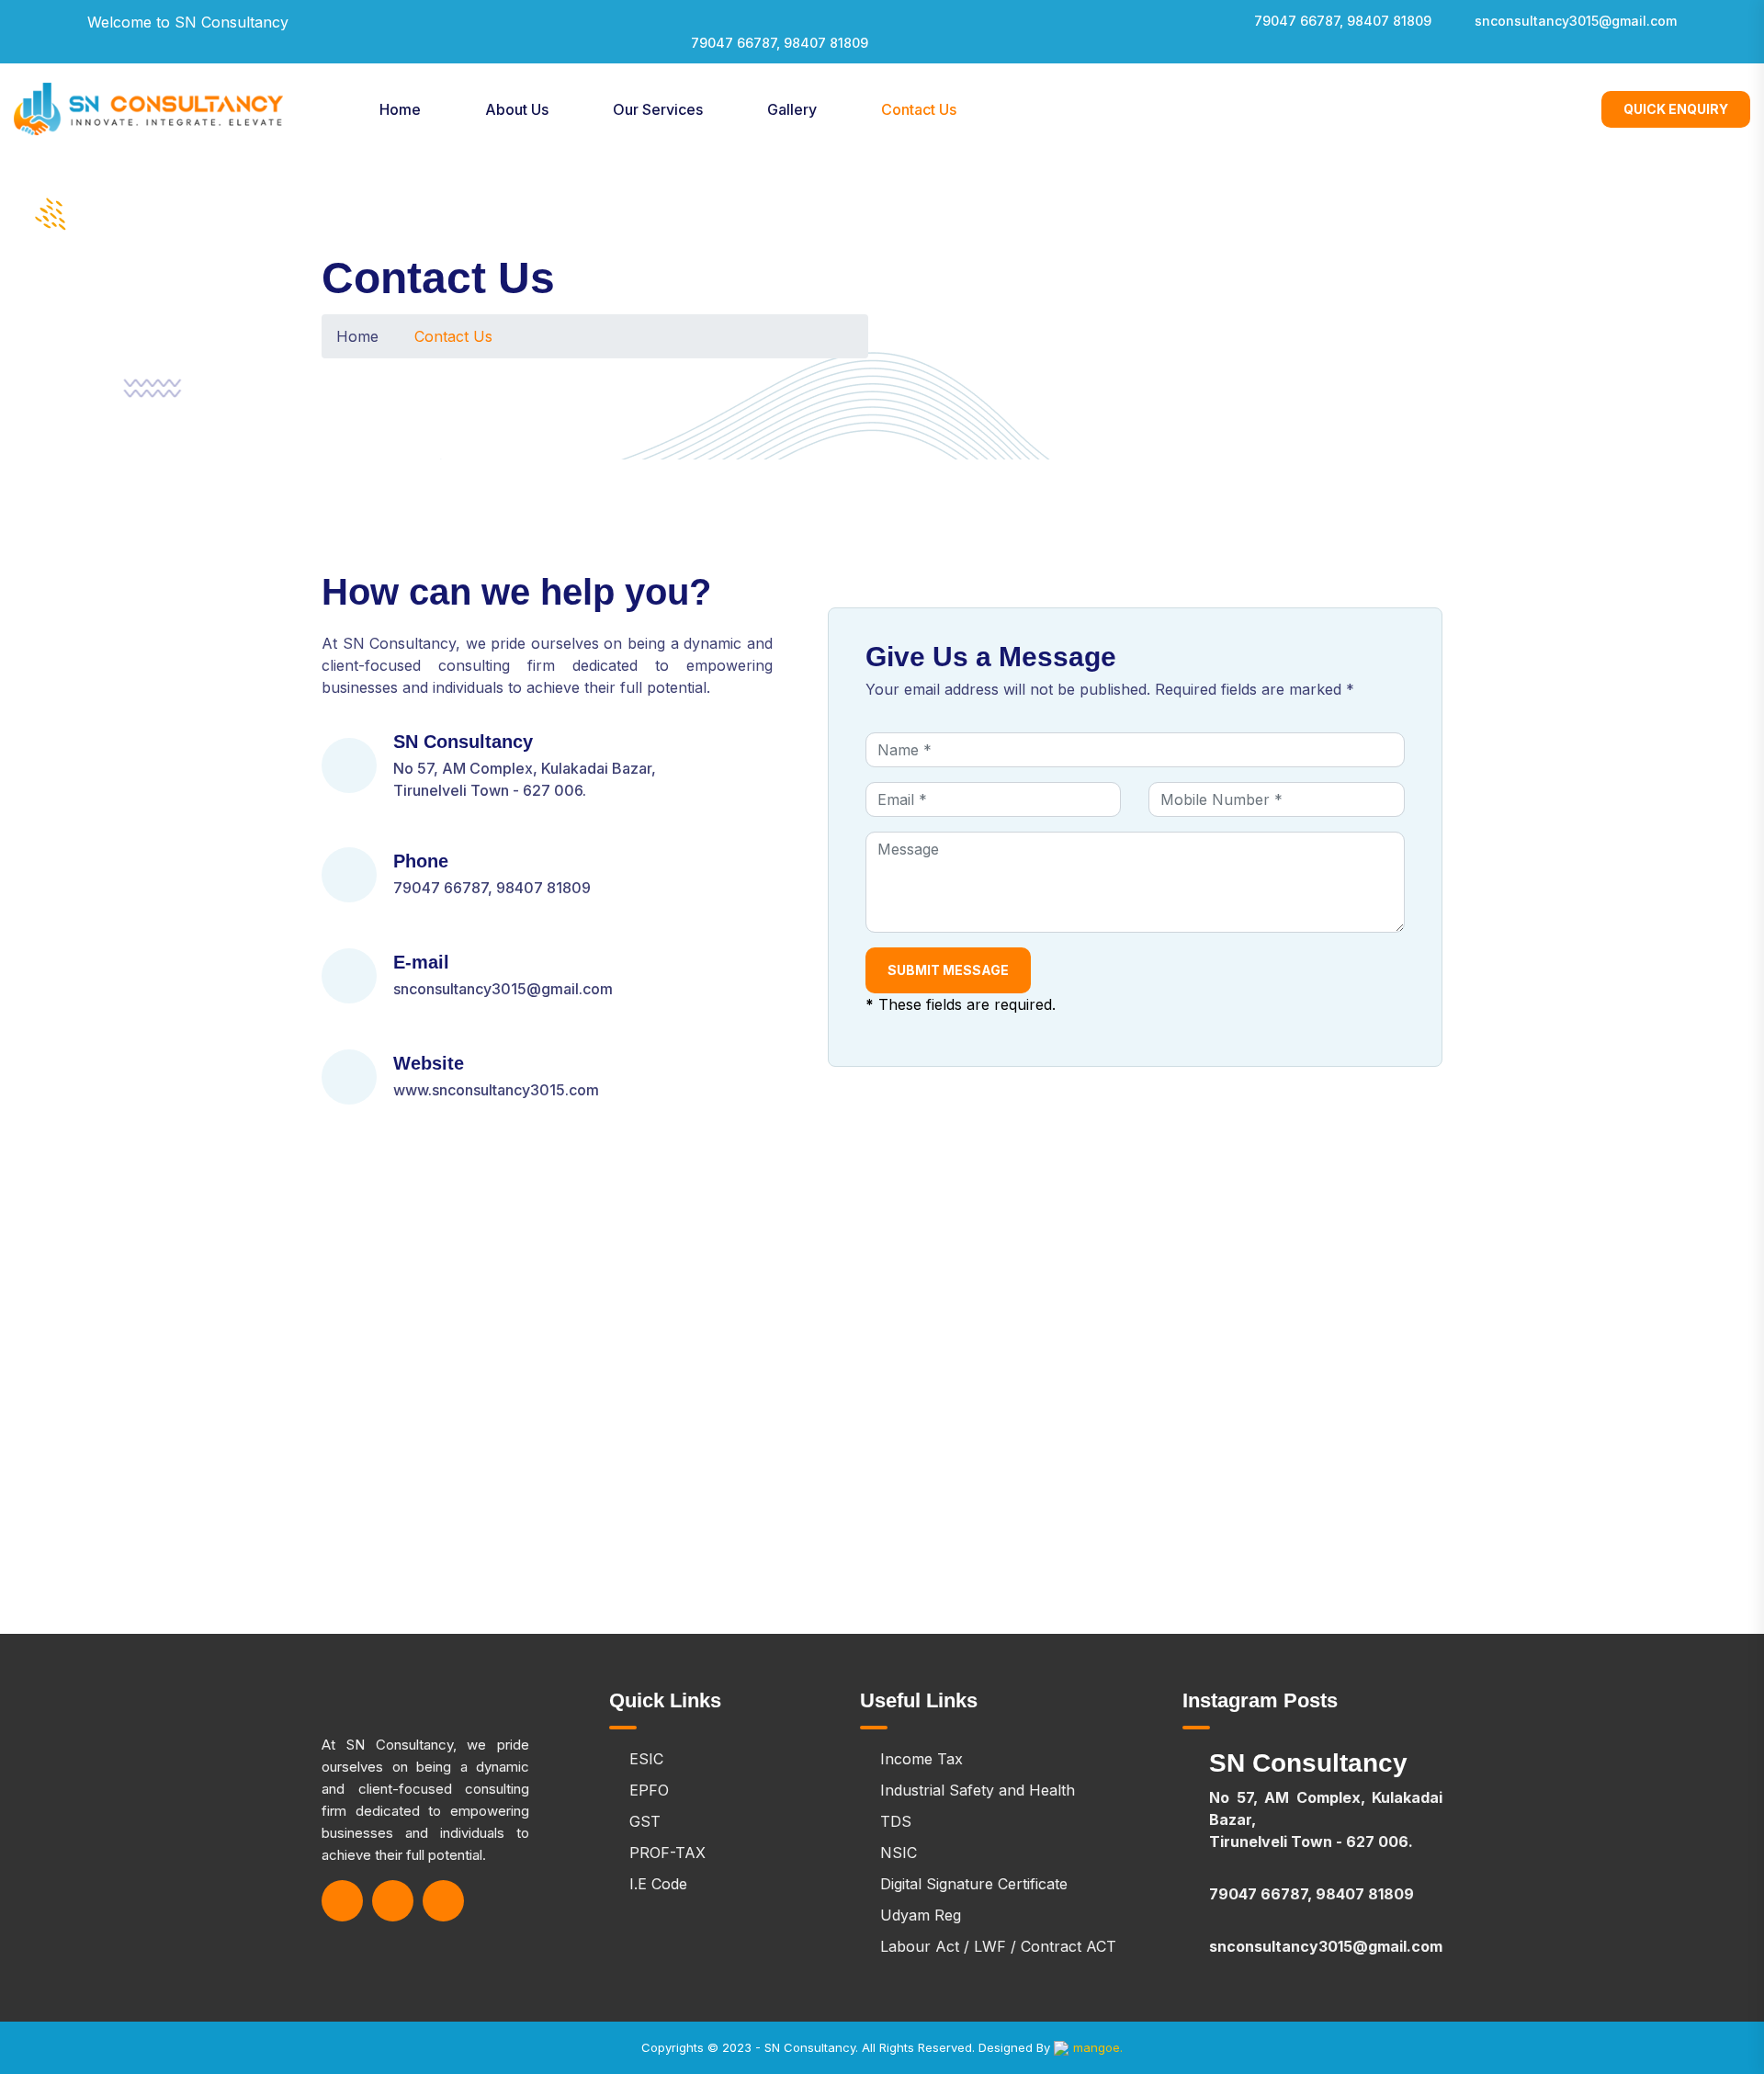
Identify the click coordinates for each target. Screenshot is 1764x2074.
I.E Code (658, 1884)
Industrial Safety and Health (978, 1790)
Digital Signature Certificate (974, 1884)
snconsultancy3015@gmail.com (1576, 21)
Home (400, 109)
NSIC (899, 1853)
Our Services (658, 109)
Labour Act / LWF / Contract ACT (998, 1946)
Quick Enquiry (1676, 109)
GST (645, 1821)
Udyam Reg (921, 1915)
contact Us (919, 109)
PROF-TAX (667, 1853)
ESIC (646, 1759)
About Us (517, 109)
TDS (896, 1821)
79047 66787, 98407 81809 (780, 43)
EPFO (649, 1790)
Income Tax (922, 1759)
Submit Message (948, 970)
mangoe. (1098, 2047)
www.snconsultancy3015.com (496, 1090)
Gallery (792, 109)
